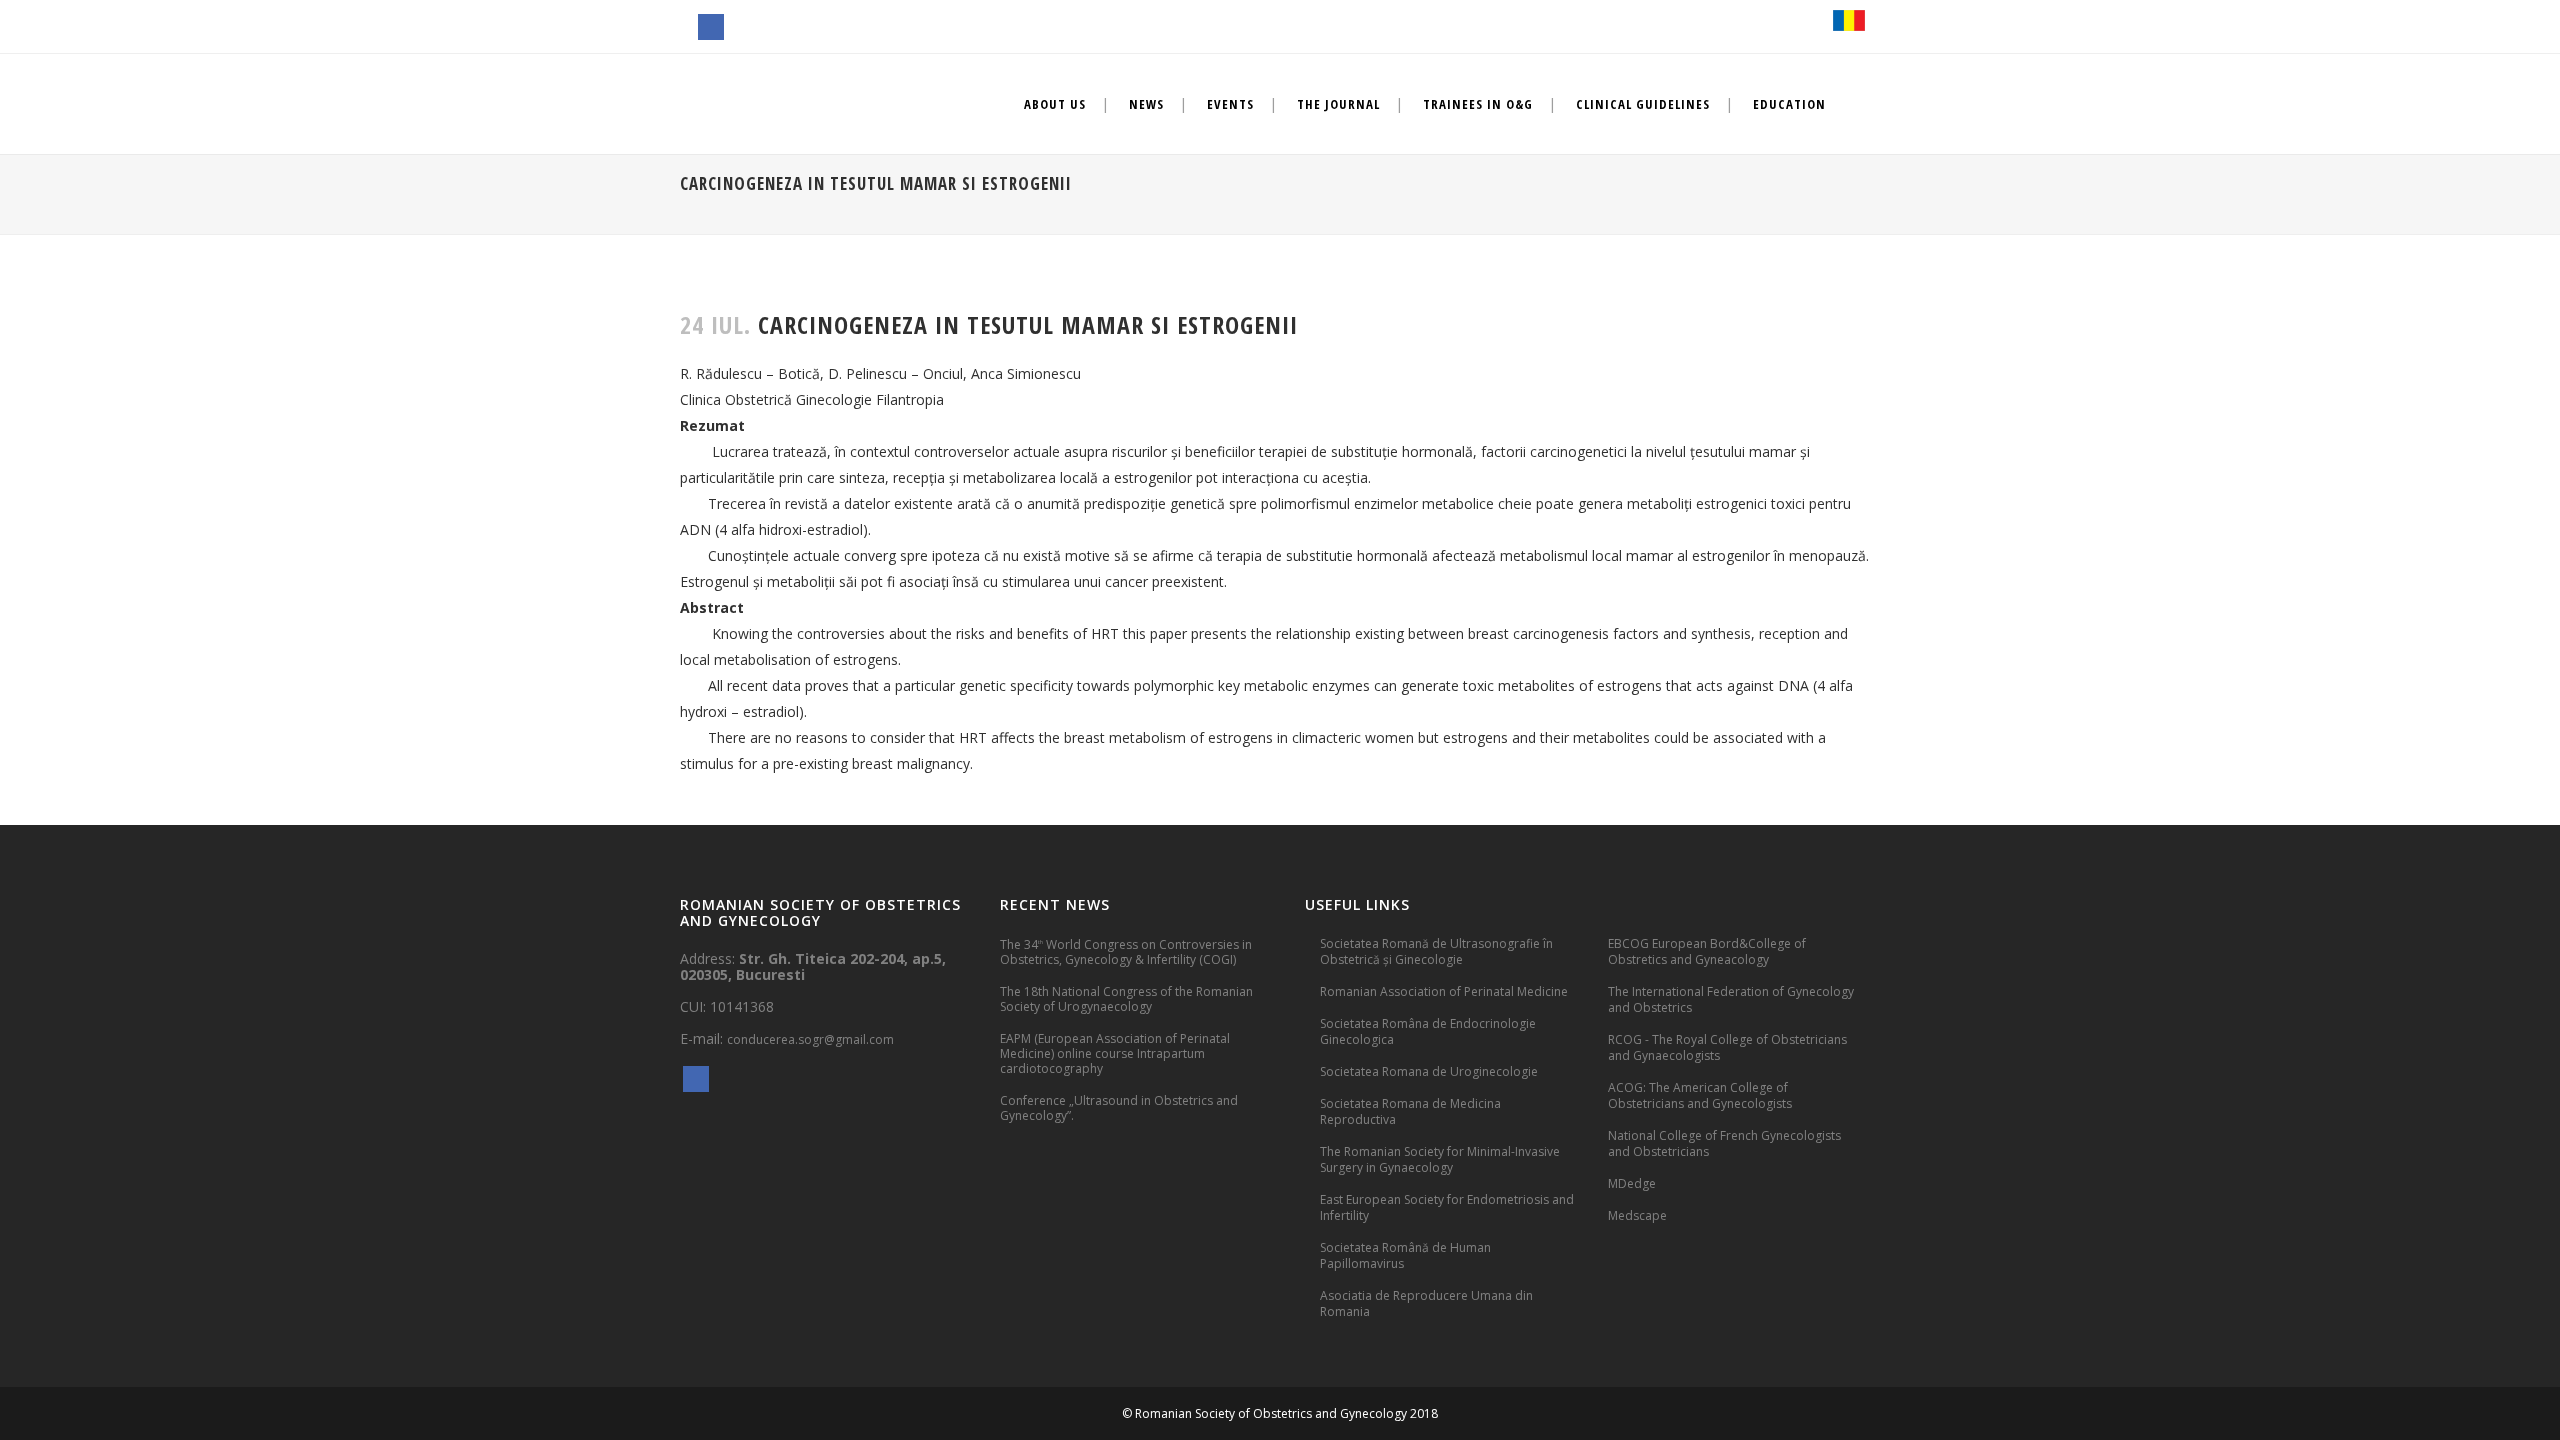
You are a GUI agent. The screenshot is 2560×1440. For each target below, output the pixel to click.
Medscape (1637, 1215)
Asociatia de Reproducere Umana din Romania (1426, 1303)
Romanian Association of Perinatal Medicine (1444, 991)
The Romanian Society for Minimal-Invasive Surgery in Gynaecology (1440, 1159)
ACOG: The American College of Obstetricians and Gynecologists (1700, 1095)
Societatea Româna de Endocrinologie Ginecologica (1428, 1031)
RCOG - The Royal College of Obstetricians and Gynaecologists (1727, 1047)
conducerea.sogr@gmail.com (810, 1039)
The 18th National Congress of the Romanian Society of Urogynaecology (1126, 999)
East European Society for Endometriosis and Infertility (1447, 1207)
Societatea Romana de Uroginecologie (1429, 1071)
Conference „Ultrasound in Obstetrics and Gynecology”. (1119, 1108)
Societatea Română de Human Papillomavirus (1405, 1255)
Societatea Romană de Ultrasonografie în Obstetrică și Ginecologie (1436, 951)
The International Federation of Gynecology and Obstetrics (1731, 999)
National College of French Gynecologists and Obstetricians (1724, 1143)
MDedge (1632, 1183)
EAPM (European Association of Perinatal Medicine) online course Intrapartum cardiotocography (1115, 1053)
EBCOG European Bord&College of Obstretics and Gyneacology (1707, 951)
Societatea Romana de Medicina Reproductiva (1410, 1111)
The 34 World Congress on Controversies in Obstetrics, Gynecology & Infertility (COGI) (1126, 951)
